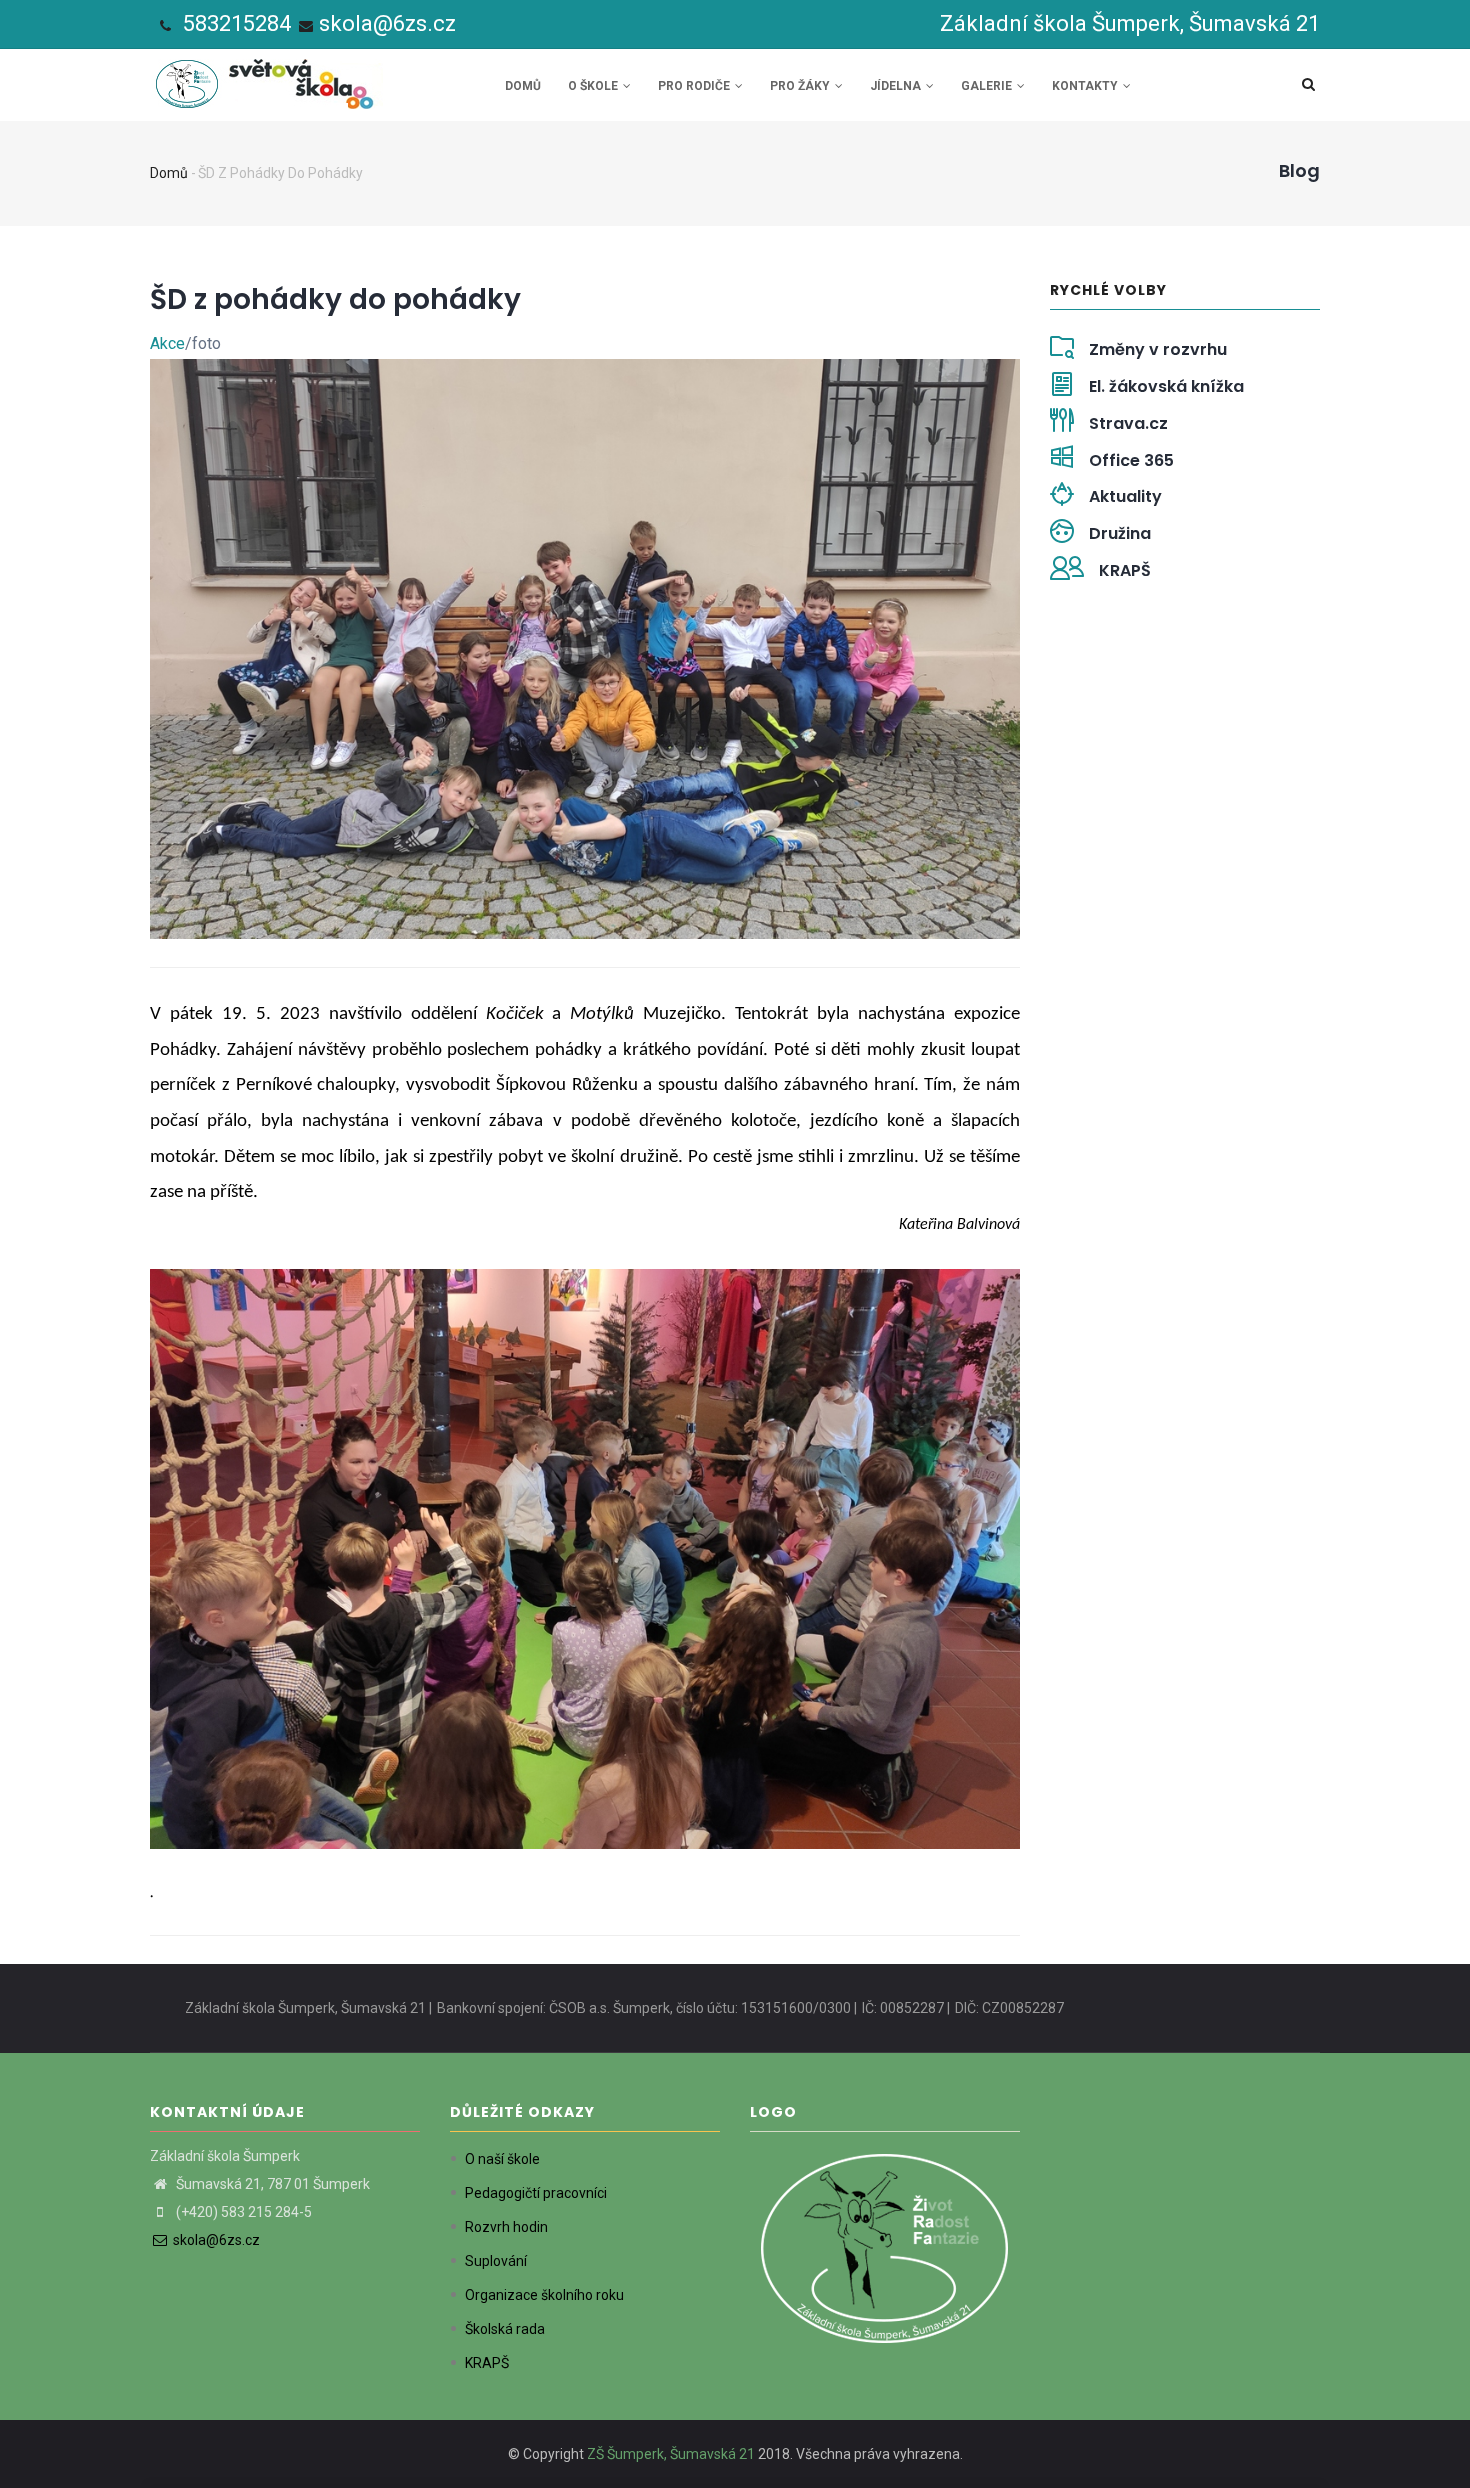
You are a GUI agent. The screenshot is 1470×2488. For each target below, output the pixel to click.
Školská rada (505, 2329)
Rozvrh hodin (506, 2227)
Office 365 (1131, 460)
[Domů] (268, 79)
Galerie (988, 86)
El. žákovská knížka (1166, 386)
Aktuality (1125, 496)
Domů (523, 86)
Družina (1120, 533)
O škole (594, 86)
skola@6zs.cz (387, 23)
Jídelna (897, 86)
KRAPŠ (1125, 570)
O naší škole (502, 2159)
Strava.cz (1128, 423)
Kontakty (1086, 86)
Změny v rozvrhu (1158, 349)
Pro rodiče (695, 86)
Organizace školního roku (544, 2295)
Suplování (496, 2261)
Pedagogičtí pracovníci (536, 2193)
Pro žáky (801, 86)
